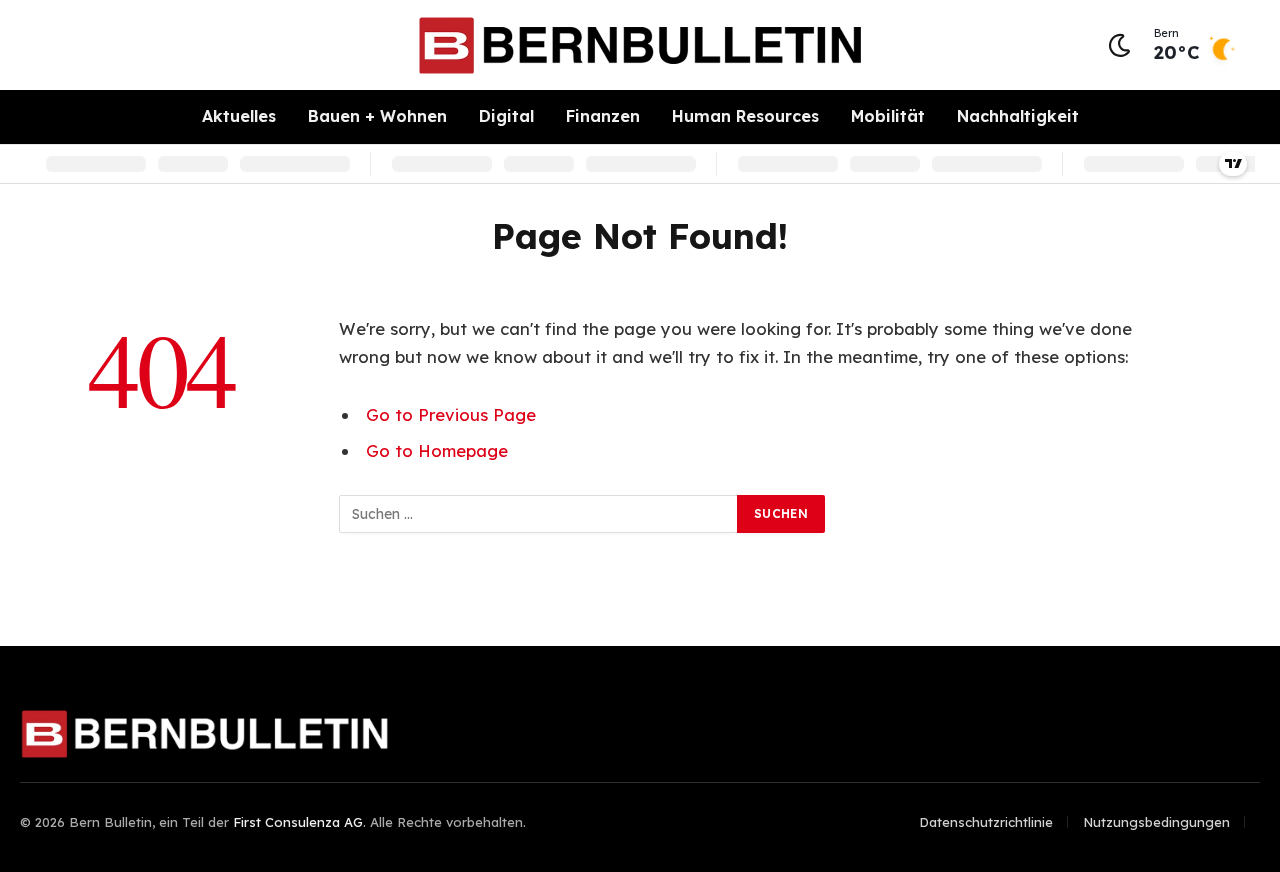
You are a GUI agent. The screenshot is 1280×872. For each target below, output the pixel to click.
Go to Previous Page (451, 414)
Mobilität (888, 116)
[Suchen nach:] (539, 514)
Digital (506, 116)
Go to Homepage (437, 450)
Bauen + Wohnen (377, 116)
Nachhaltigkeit (1018, 116)
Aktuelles (239, 116)
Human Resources (745, 116)
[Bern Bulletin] (640, 45)
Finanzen (603, 116)
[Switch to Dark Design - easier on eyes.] (1119, 45)
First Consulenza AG (298, 822)
